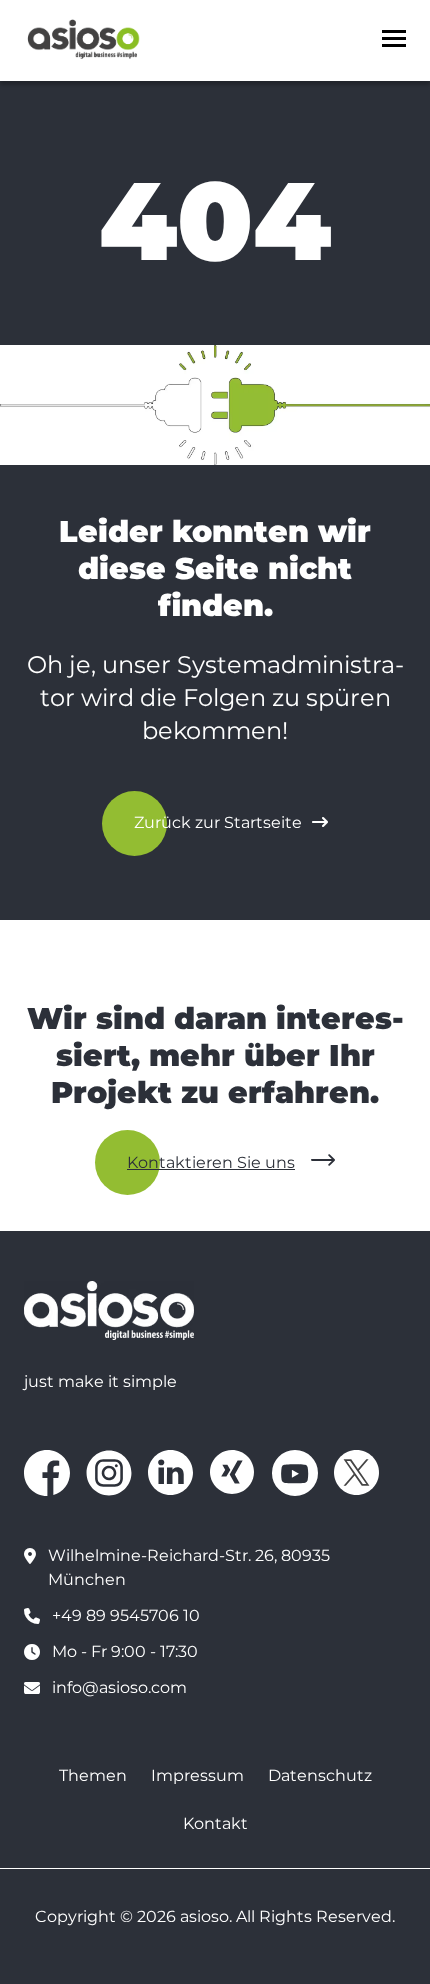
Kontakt (215, 1823)
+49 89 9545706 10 (126, 1615)
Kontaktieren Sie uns (211, 1162)
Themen (93, 1775)
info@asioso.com (119, 1687)
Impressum (197, 1775)
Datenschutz (320, 1775)
